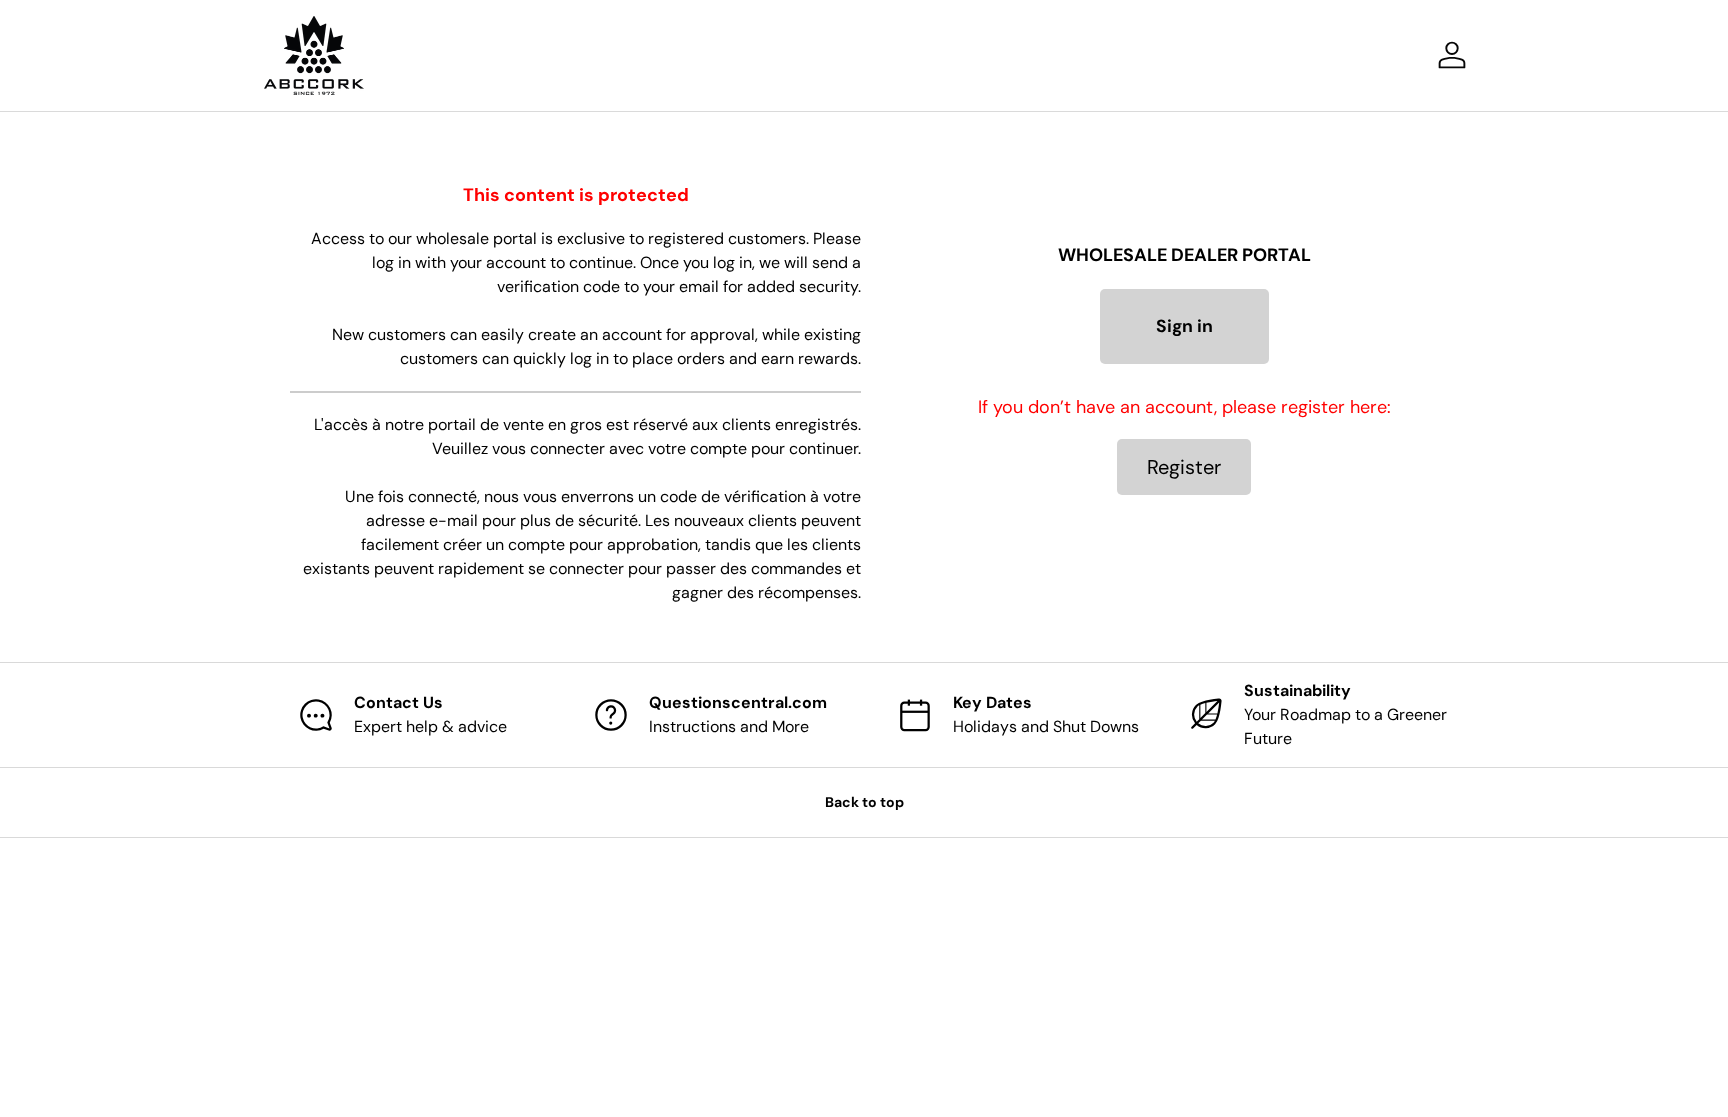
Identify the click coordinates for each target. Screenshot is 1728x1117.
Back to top (864, 802)
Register (1184, 467)
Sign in (1184, 326)
